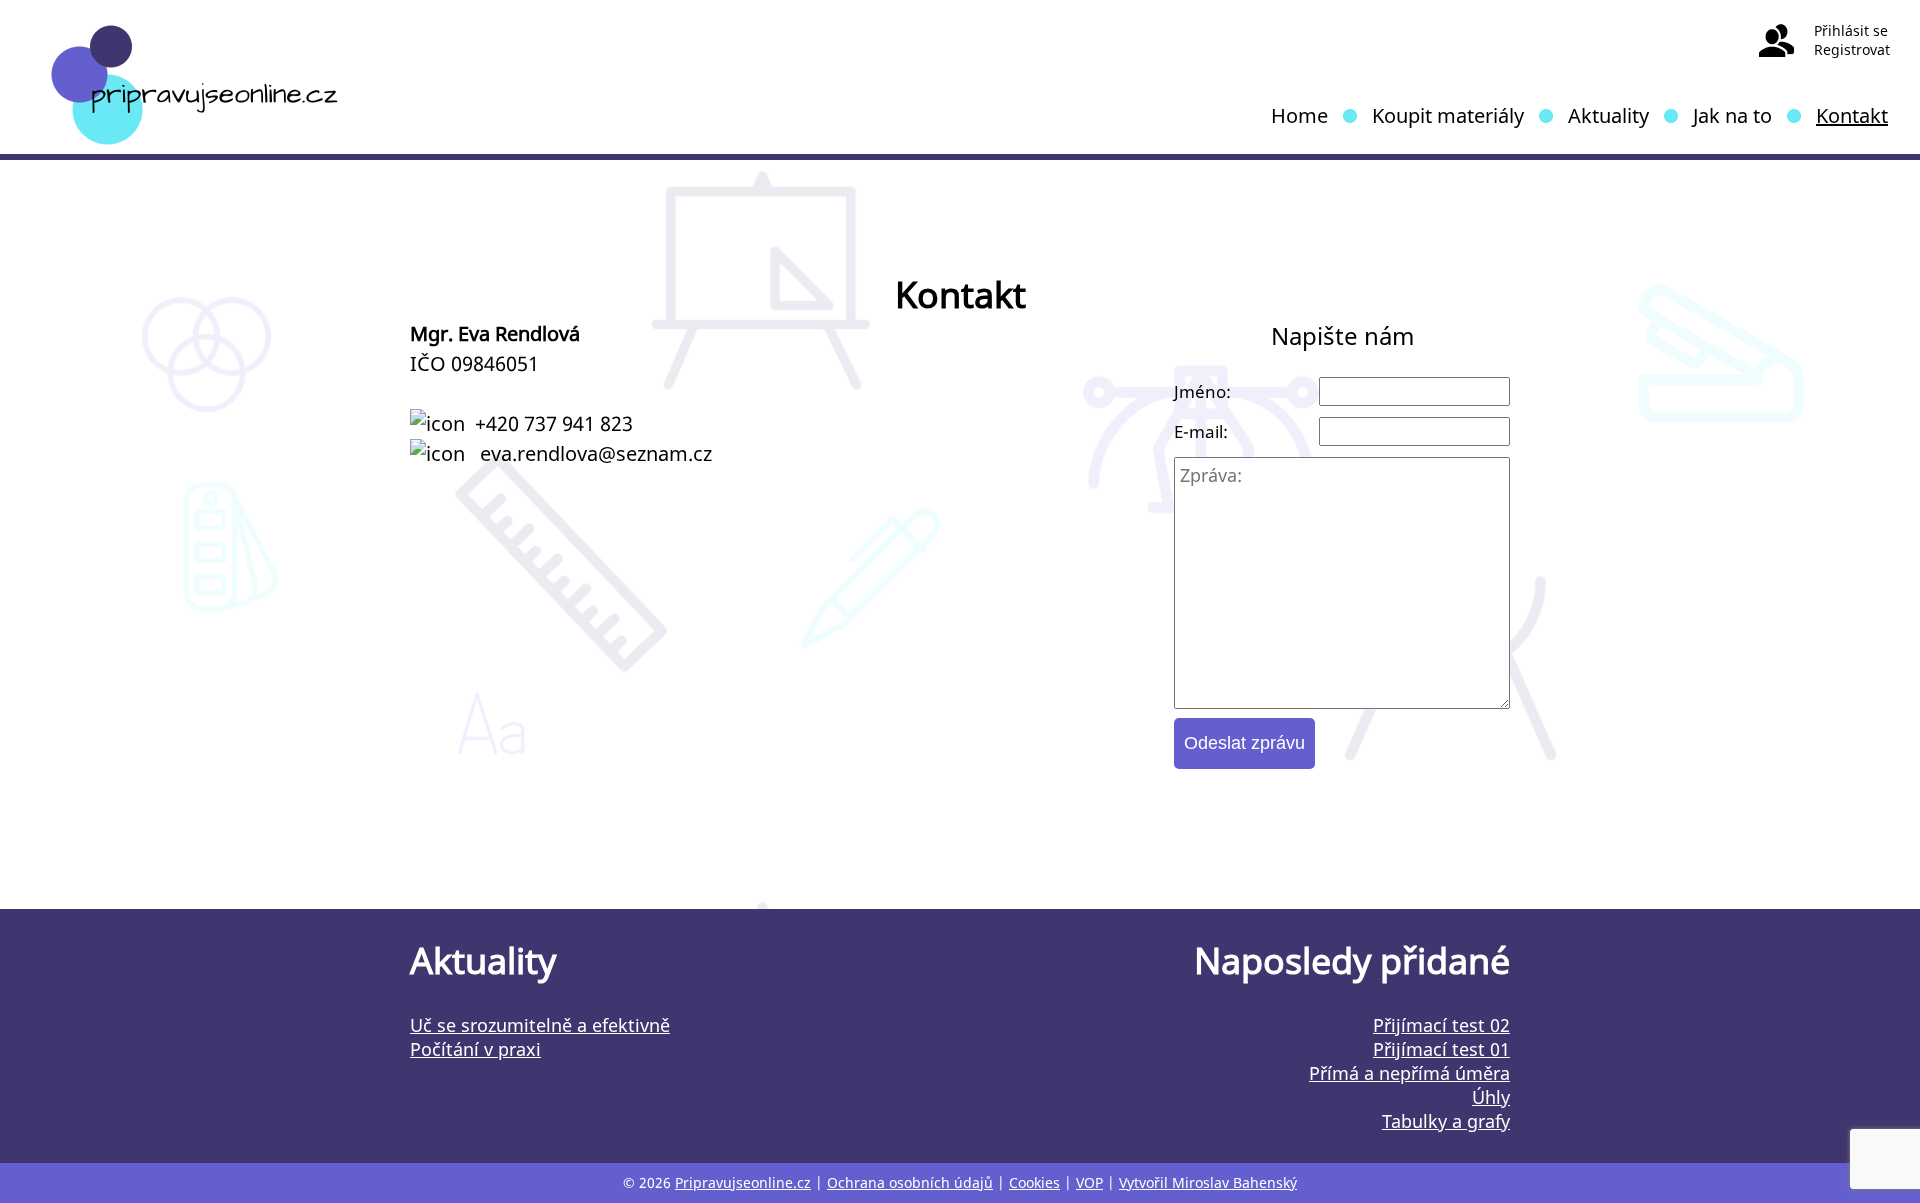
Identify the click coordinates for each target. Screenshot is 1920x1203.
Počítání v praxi (475, 1049)
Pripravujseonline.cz (743, 1182)
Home (1299, 115)
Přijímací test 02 (1441, 1025)
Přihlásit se (1851, 30)
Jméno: (1202, 391)
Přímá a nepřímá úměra (1409, 1073)
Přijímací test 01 (1441, 1049)
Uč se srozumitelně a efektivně (540, 1025)
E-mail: (1201, 431)
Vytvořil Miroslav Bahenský (1208, 1182)
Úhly (1491, 1097)
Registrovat (1852, 49)
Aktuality (1608, 115)
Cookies (1034, 1182)
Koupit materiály (1448, 115)
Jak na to (1732, 115)
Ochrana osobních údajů (910, 1182)
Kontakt (1852, 115)
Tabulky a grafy (1446, 1121)
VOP (1089, 1182)
